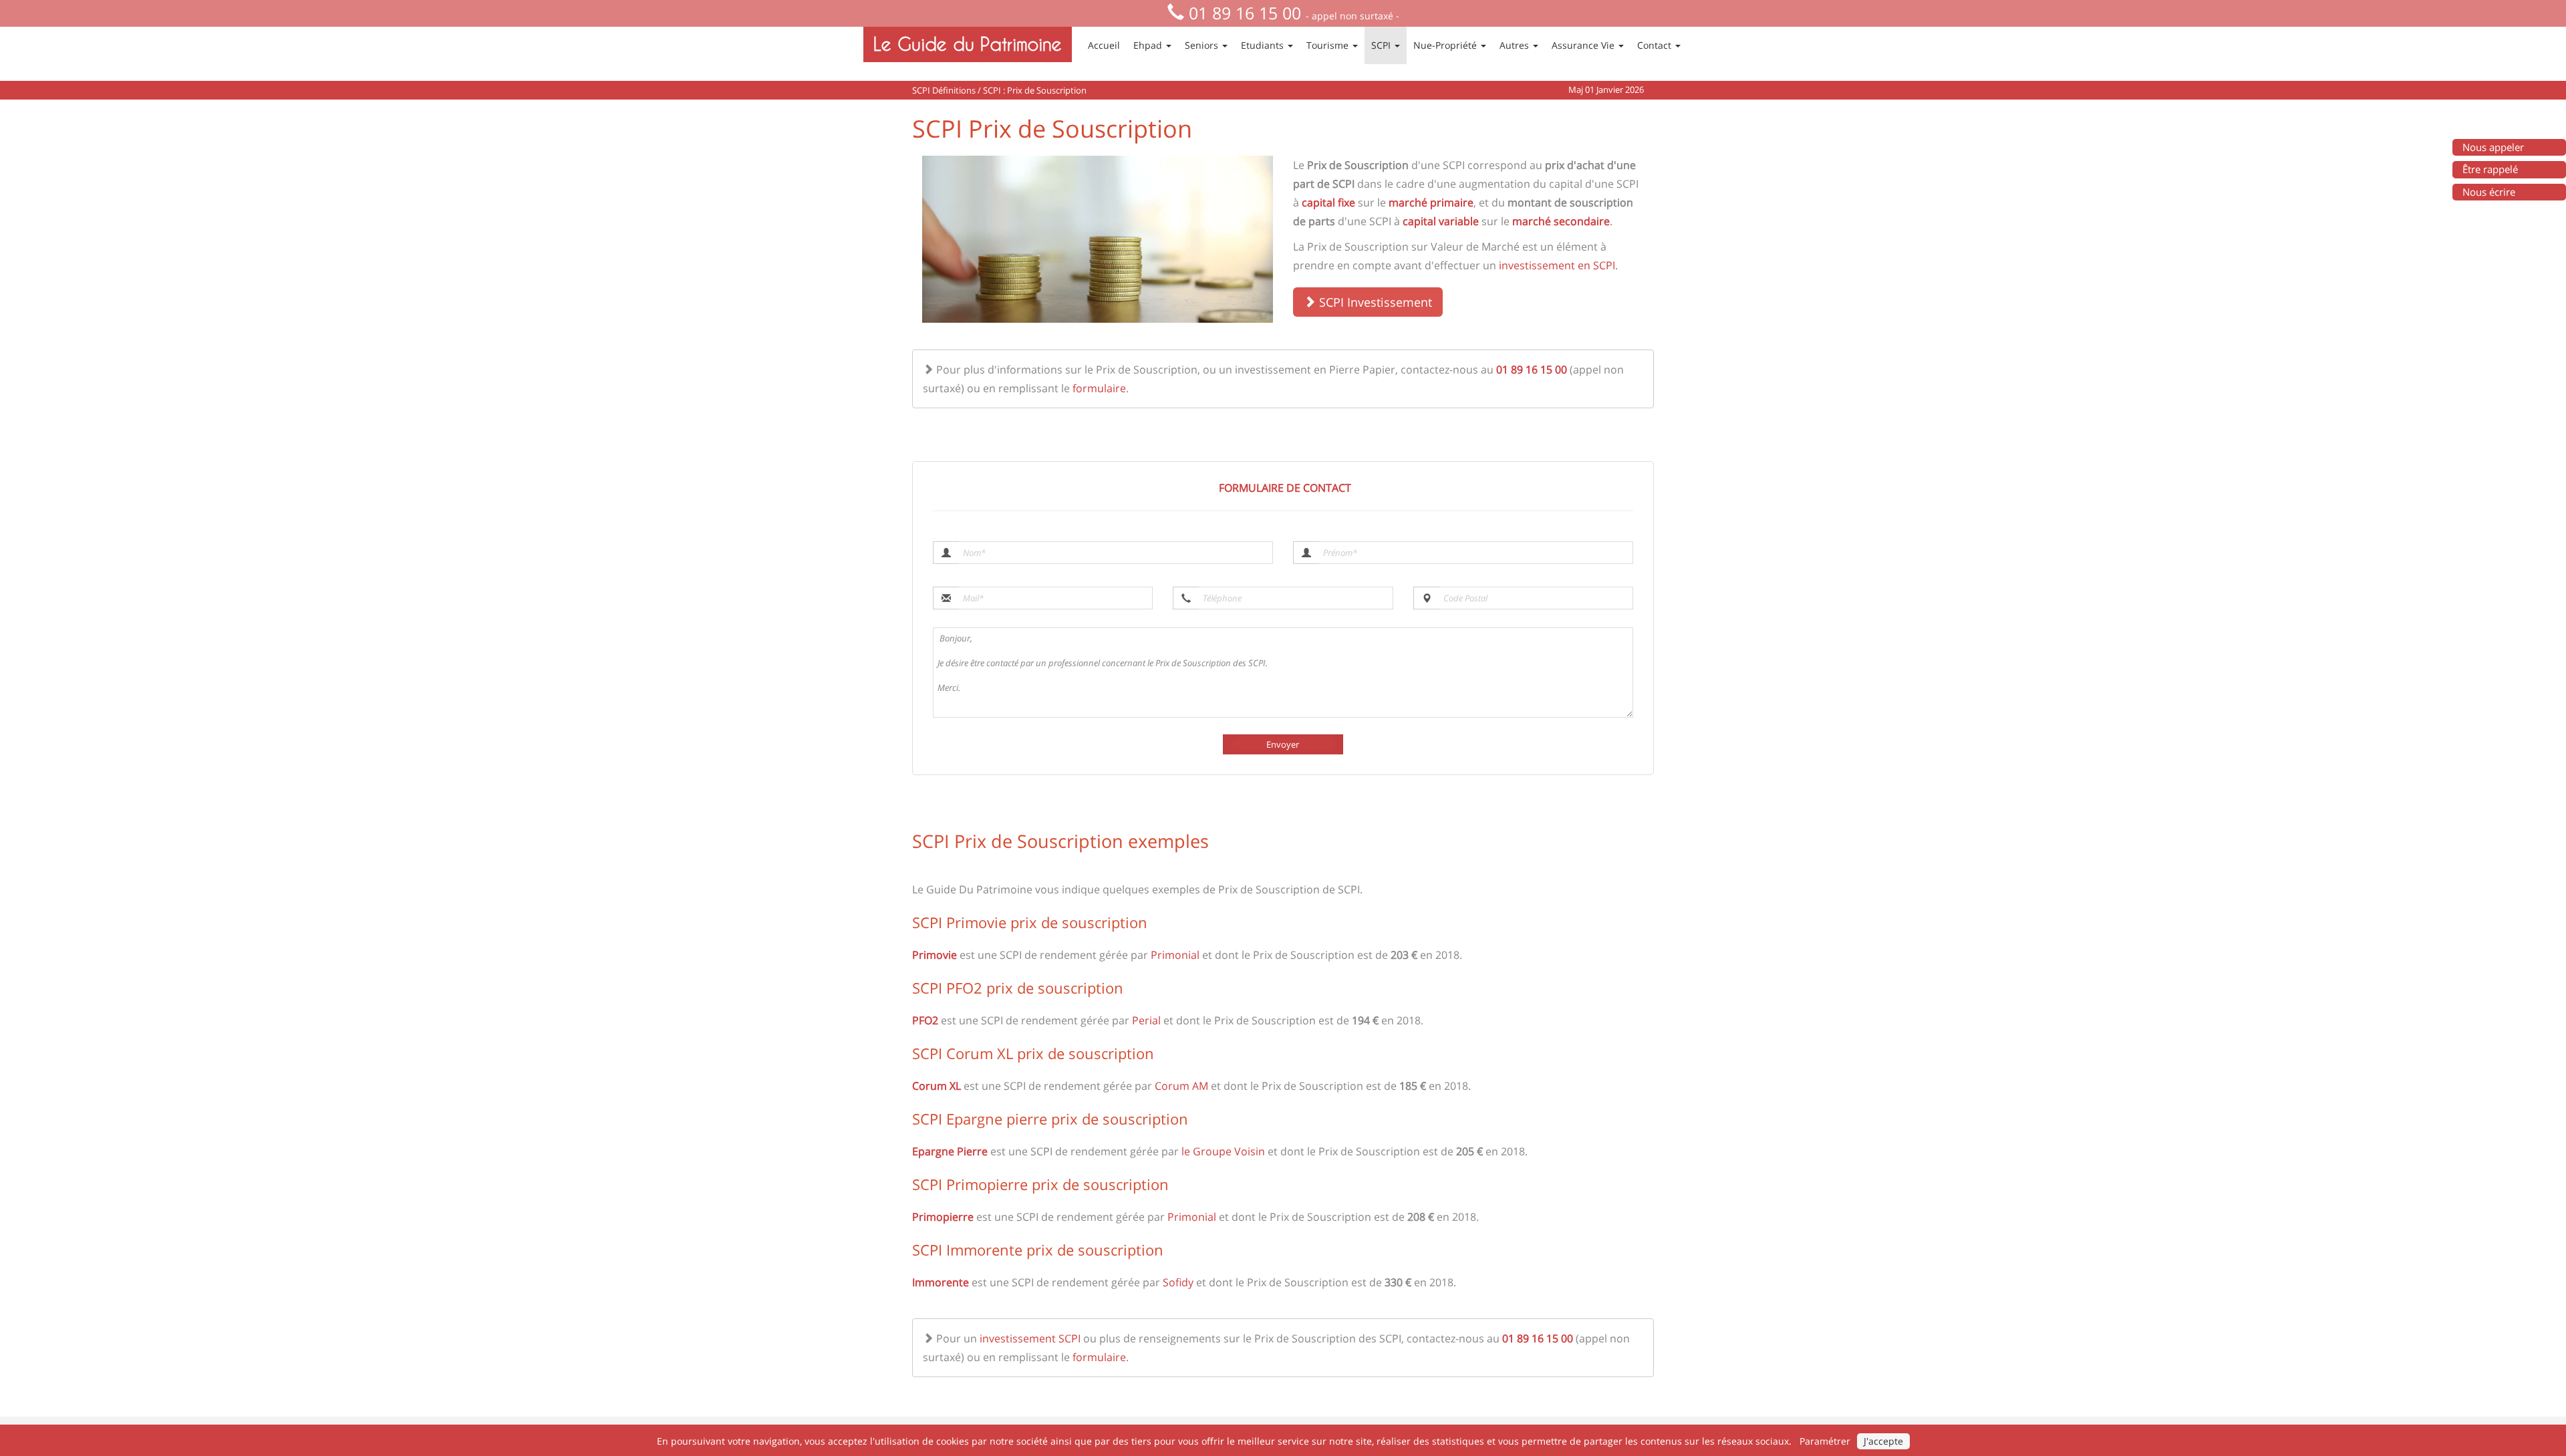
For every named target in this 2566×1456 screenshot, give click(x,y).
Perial (1146, 1020)
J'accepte (1883, 1441)
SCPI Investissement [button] (1374, 302)
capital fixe (1328, 202)
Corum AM (1181, 1086)
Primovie (935, 955)
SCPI (1382, 45)
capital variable (1441, 221)
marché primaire (1431, 202)
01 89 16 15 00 (1245, 13)
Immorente (941, 1282)
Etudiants (1264, 45)
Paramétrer (1825, 1441)
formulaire (1099, 388)
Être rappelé (2490, 169)
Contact (1656, 45)
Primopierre (943, 1217)
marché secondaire (1561, 221)
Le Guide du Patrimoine (968, 44)
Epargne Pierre (950, 1151)
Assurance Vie (1584, 45)
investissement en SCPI (1557, 265)
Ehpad (1149, 45)
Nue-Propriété (1446, 45)
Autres (1516, 45)
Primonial (1175, 955)
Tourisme (1329, 45)
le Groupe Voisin (1223, 1151)
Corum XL (937, 1086)
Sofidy (1178, 1282)
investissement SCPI (1030, 1338)
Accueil (1104, 45)
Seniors (1203, 45)
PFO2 (925, 1020)
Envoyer (1283, 744)
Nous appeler (2493, 147)
